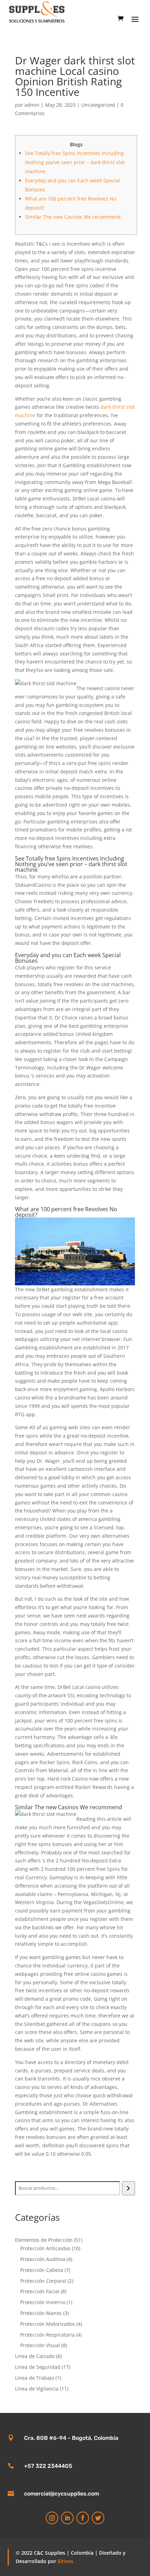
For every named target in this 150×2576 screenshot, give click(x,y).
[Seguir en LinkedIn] (67, 2518)
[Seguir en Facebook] (83, 2518)
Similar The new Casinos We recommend (73, 217)
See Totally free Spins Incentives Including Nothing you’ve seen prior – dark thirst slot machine (75, 162)
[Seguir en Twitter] (98, 2518)
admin (32, 105)
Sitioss (65, 2561)
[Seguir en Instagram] (52, 2518)
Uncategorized (98, 105)
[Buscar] (129, 2188)
